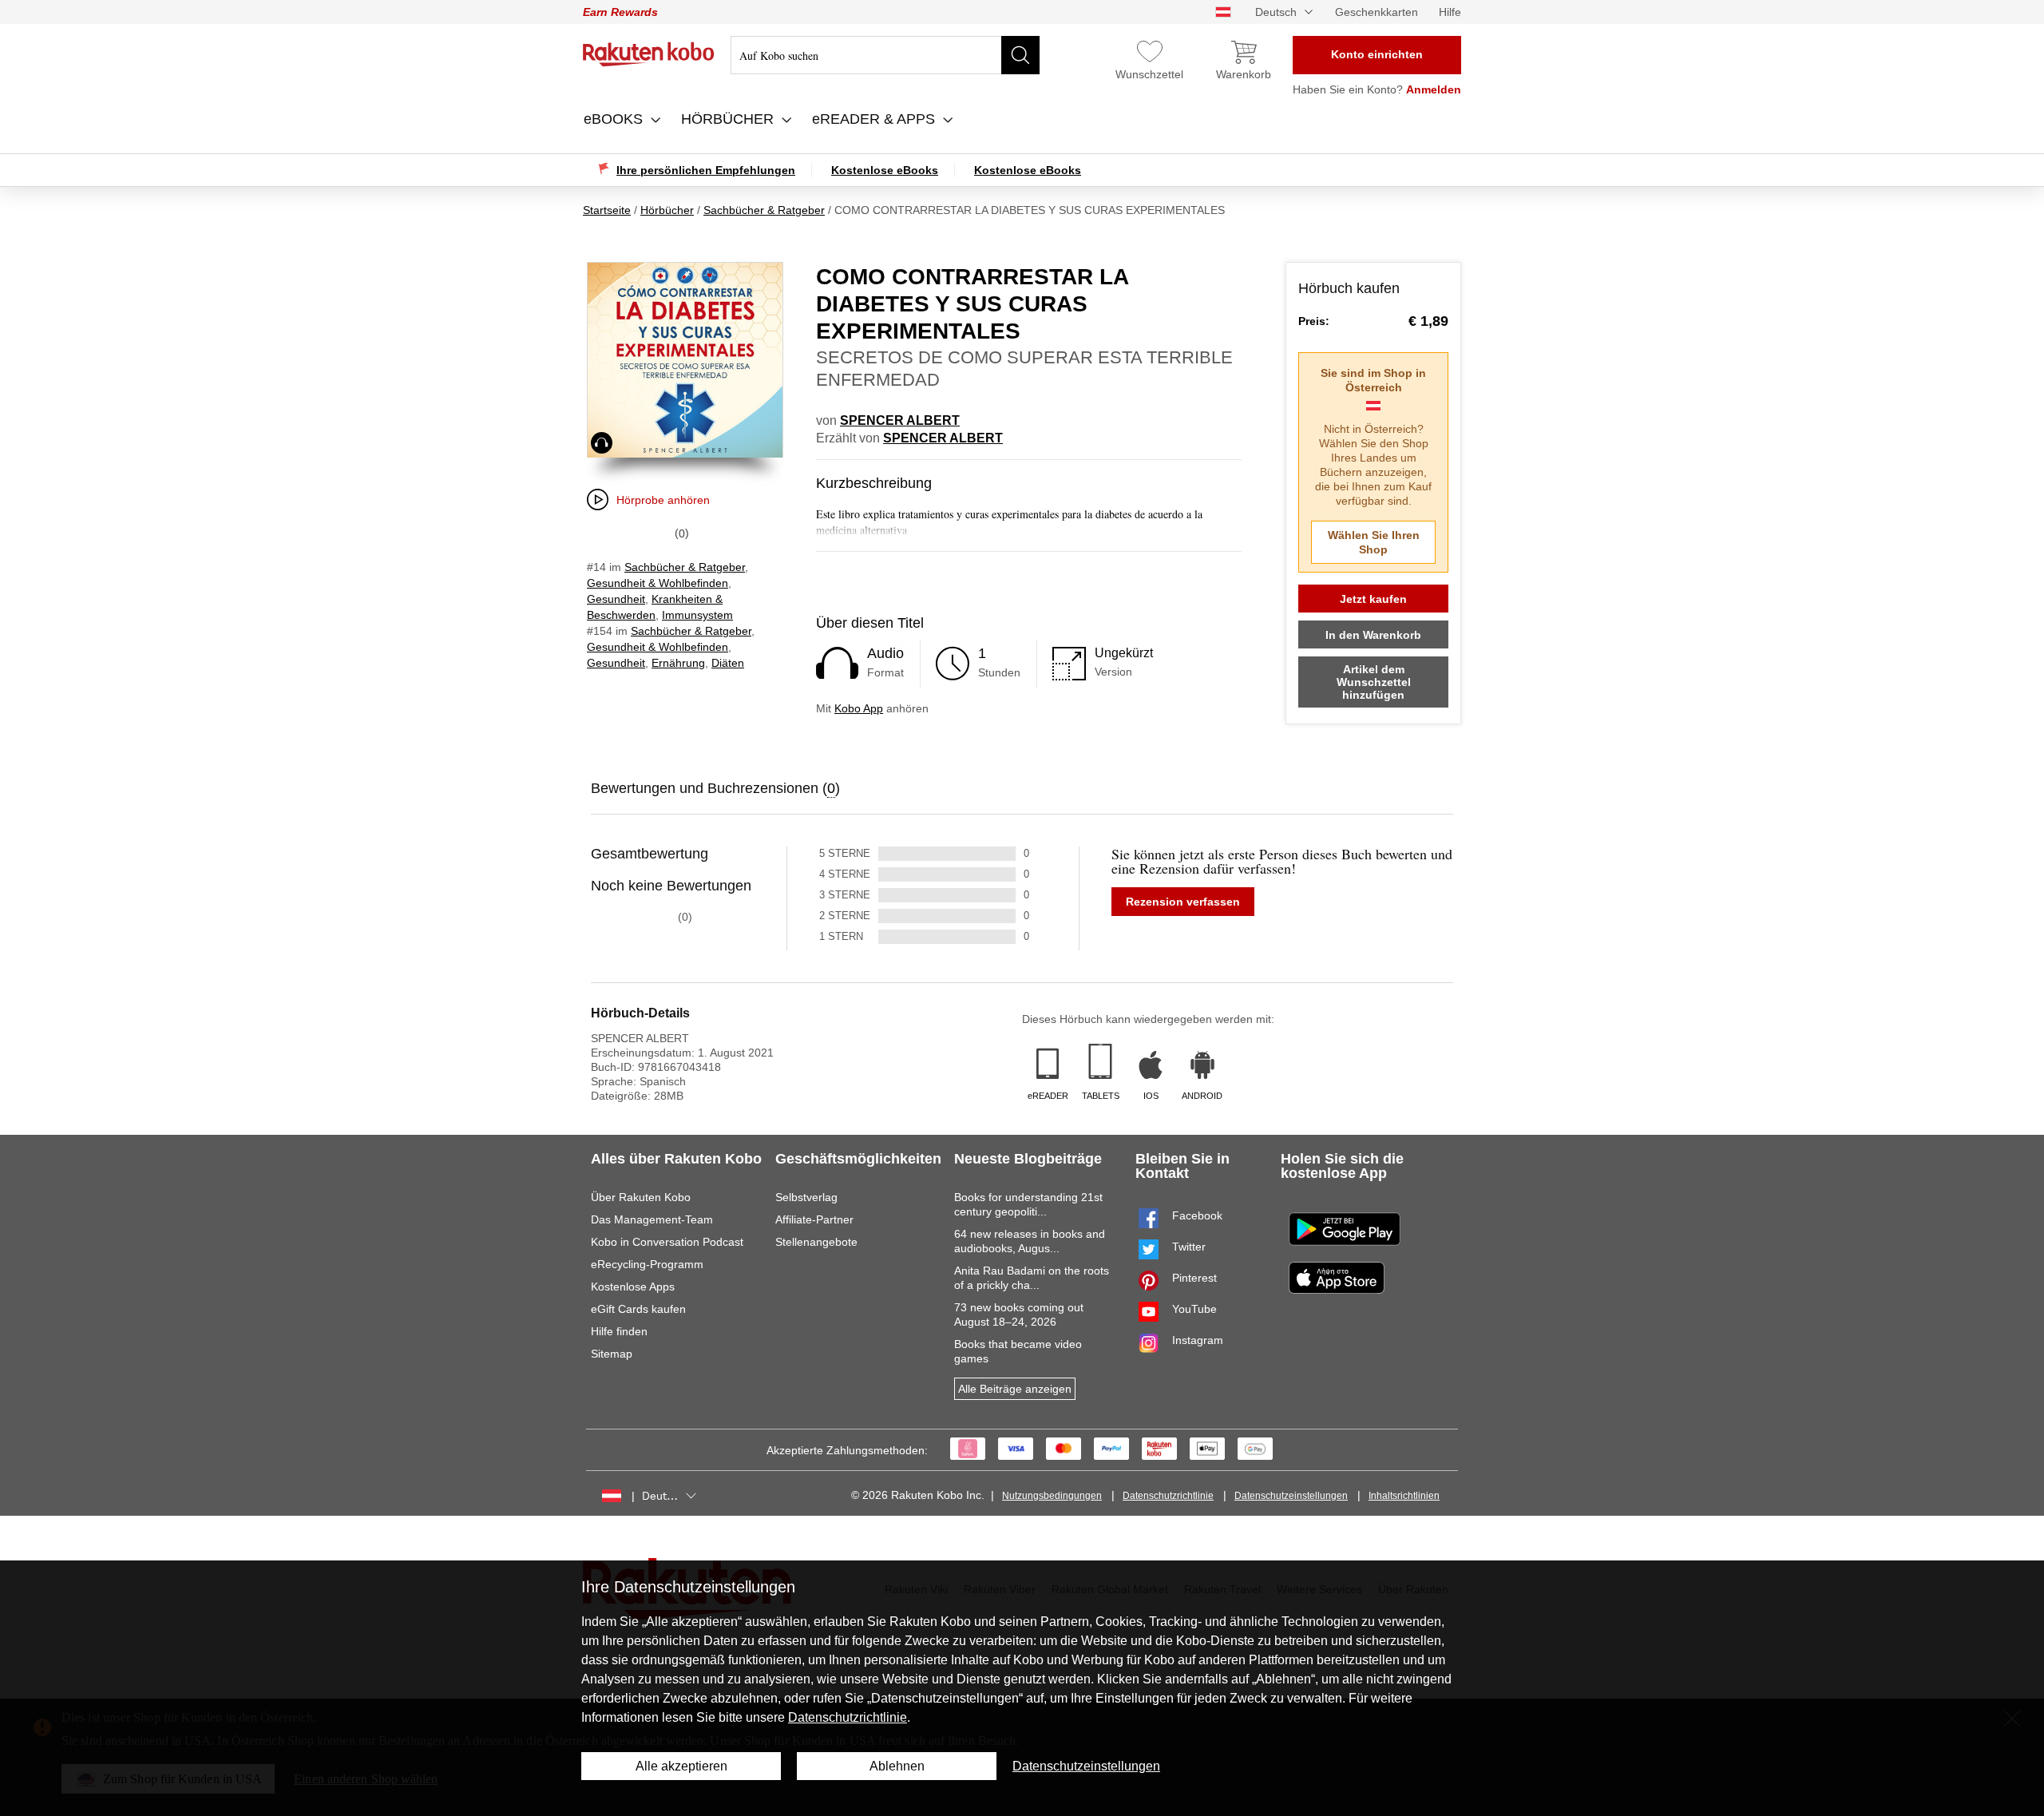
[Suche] (1020, 55)
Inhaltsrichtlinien (1404, 1496)
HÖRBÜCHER (729, 119)
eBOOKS (615, 119)
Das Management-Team (652, 1219)
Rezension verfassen (1183, 902)
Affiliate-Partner (814, 1219)
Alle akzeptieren (681, 1766)
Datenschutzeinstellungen (1291, 1496)
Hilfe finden (619, 1331)
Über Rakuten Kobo (641, 1197)
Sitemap (612, 1354)
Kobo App (859, 708)
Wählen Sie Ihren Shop (1374, 542)
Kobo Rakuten (649, 54)
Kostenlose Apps (633, 1287)
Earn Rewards (620, 12)
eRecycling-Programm (647, 1264)
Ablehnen (897, 1766)
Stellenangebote (816, 1242)
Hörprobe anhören (663, 500)
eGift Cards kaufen (638, 1309)
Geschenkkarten (1377, 12)
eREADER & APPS (875, 119)
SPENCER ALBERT (900, 420)
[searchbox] (885, 55)
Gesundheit (616, 599)
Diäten (728, 663)
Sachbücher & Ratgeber (685, 567)
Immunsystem (697, 615)
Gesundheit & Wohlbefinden (658, 583)
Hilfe (1450, 12)
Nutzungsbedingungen (1052, 1496)
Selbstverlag (806, 1197)
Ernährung (678, 663)
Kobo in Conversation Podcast (667, 1242)
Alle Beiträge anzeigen (1015, 1389)
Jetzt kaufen (1373, 599)
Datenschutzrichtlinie (1168, 1496)
